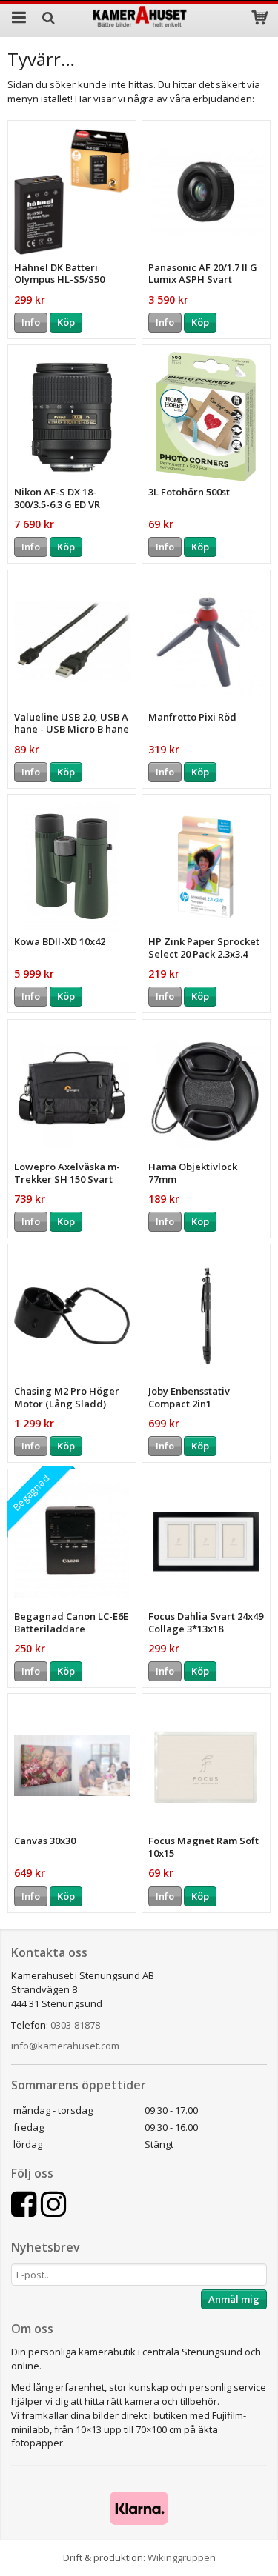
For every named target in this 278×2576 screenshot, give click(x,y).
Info (31, 322)
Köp (66, 322)
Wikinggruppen (182, 2557)
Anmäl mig (234, 2299)
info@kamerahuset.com (65, 2046)
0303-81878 (75, 2025)
